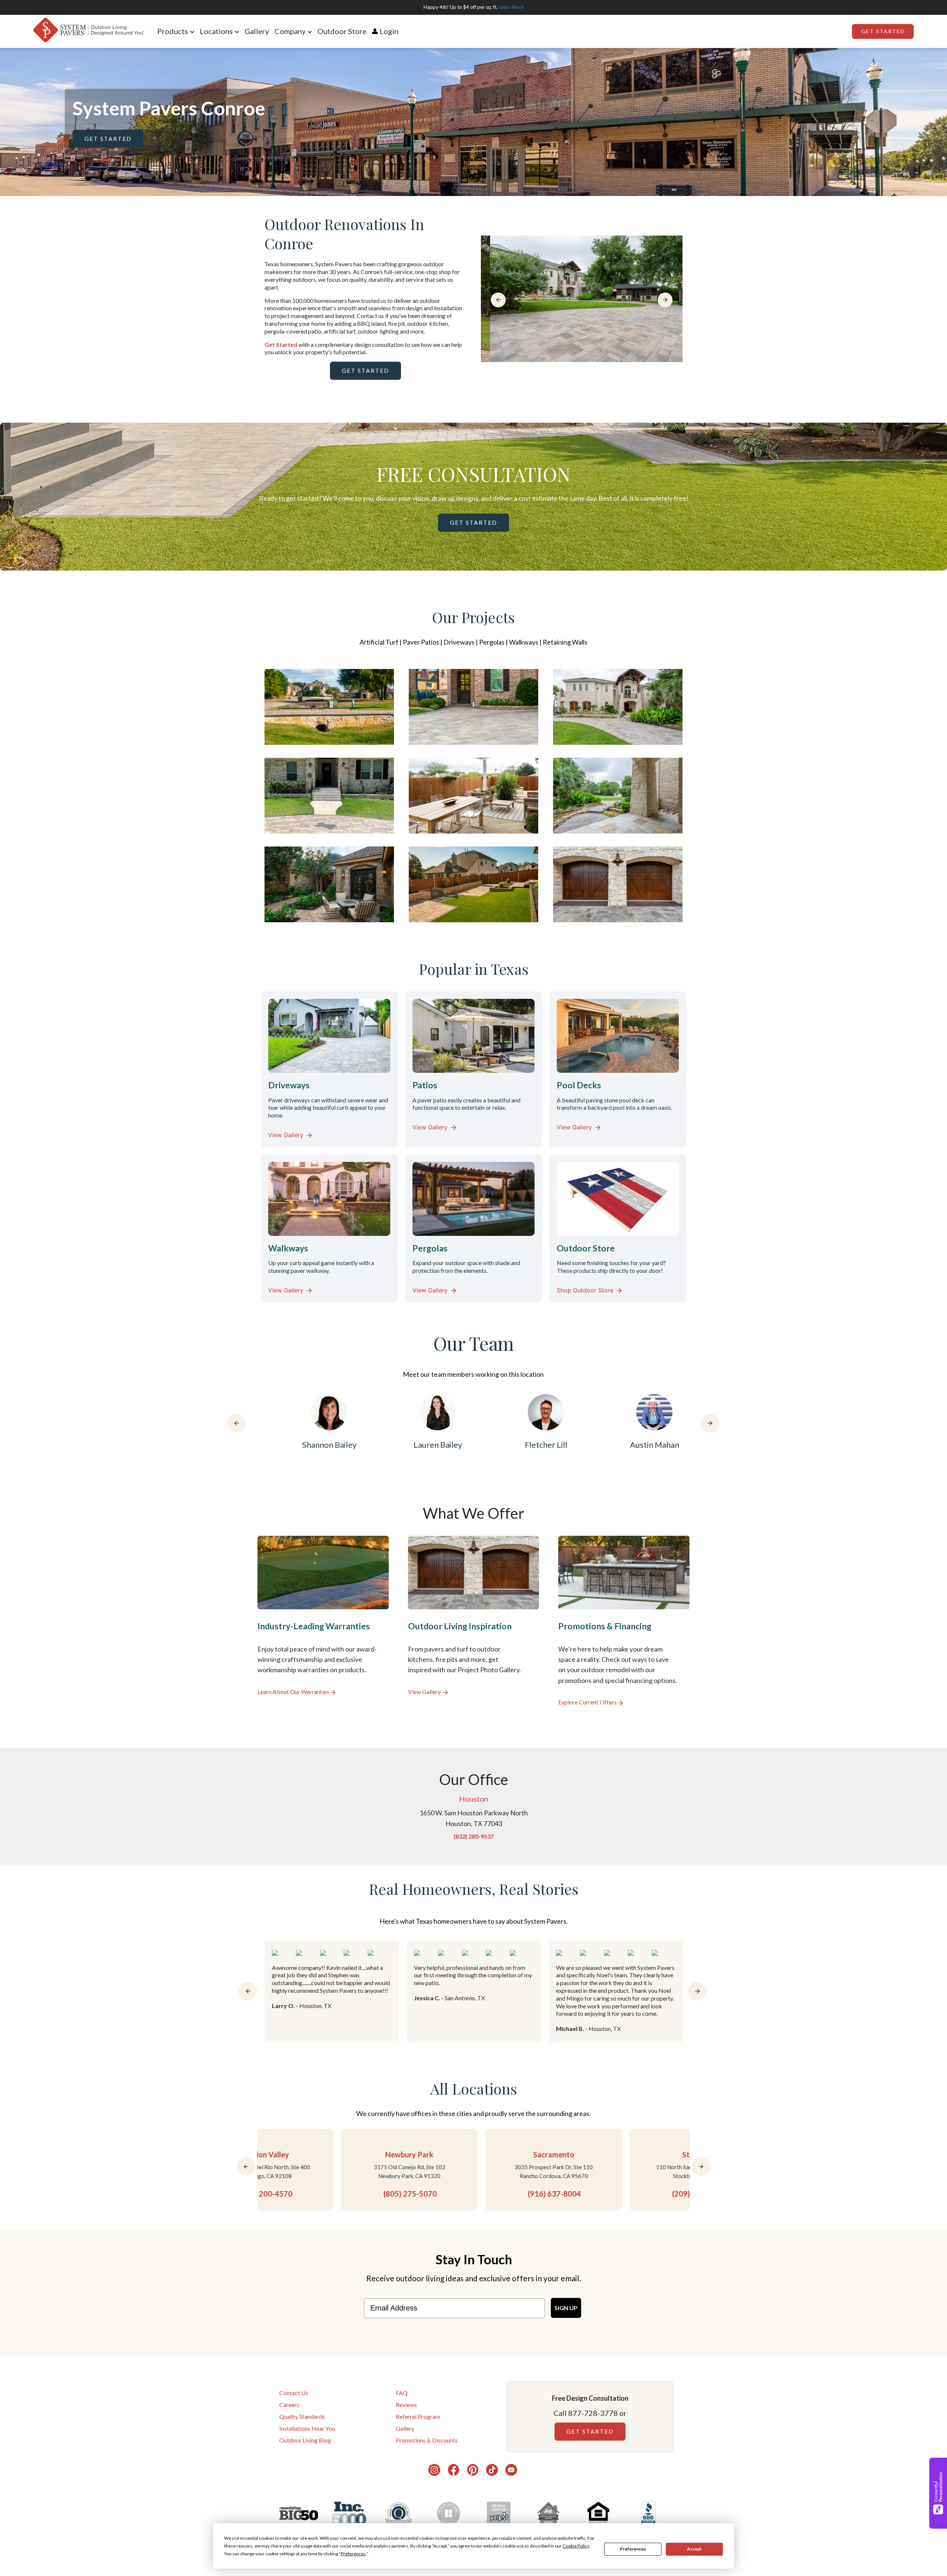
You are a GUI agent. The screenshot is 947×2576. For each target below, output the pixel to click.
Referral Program (418, 2416)
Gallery (257, 31)
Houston (474, 1799)
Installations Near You (307, 2428)
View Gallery (286, 1135)
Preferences (633, 2549)
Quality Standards (302, 2416)
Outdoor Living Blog (305, 2440)
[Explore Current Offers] (624, 1621)
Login (389, 31)
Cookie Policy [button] (576, 2546)
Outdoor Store (342, 31)
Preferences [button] (353, 2554)
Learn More (511, 7)
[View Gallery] (474, 1621)
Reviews (406, 2405)
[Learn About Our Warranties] (323, 1621)
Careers (289, 2405)
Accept (694, 2549)
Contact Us (294, 2393)
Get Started (883, 31)
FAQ (402, 2393)
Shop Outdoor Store (585, 1290)
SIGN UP (566, 2308)
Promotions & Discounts (427, 2440)
